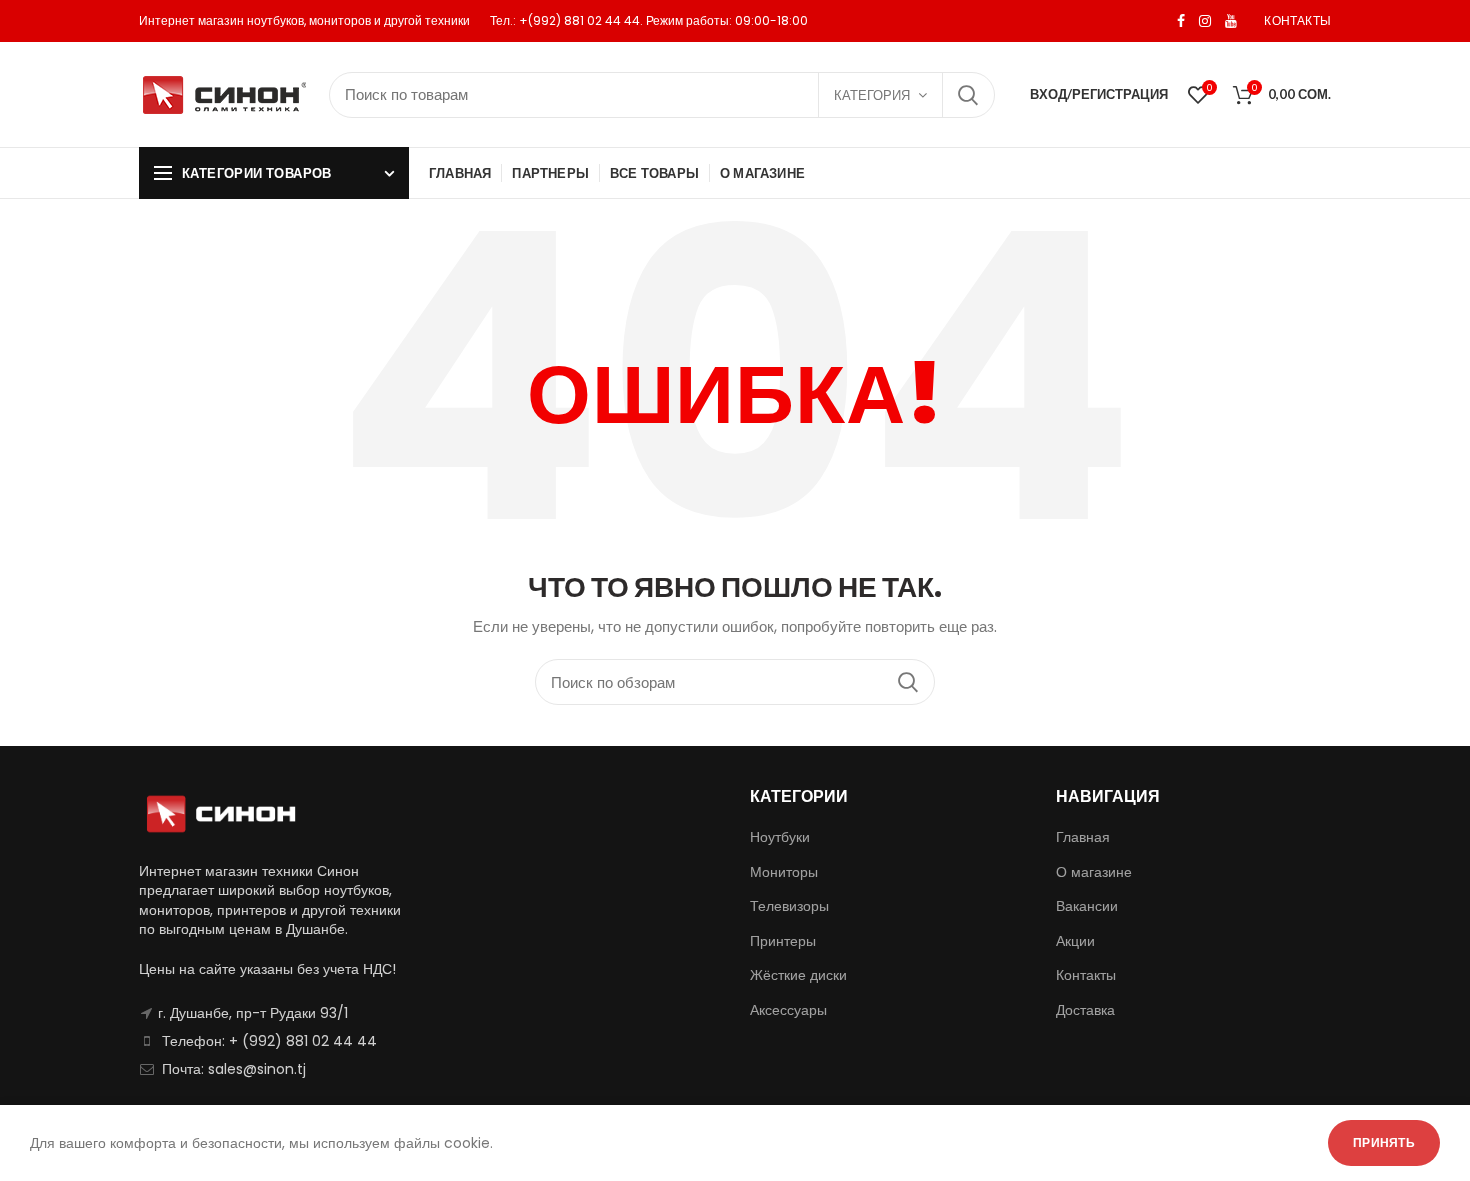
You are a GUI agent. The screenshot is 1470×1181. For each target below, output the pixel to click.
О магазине (1094, 872)
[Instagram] (1205, 21)
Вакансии (1087, 906)
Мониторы (784, 872)
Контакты (1086, 975)
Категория (872, 95)
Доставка (1085, 1010)
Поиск (968, 95)
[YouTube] (1231, 21)
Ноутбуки (780, 837)
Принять (1384, 1142)
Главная (1083, 837)
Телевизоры (789, 906)
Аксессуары (788, 1010)
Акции (1075, 941)
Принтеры (783, 941)
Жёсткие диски (798, 975)
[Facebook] (1181, 21)
